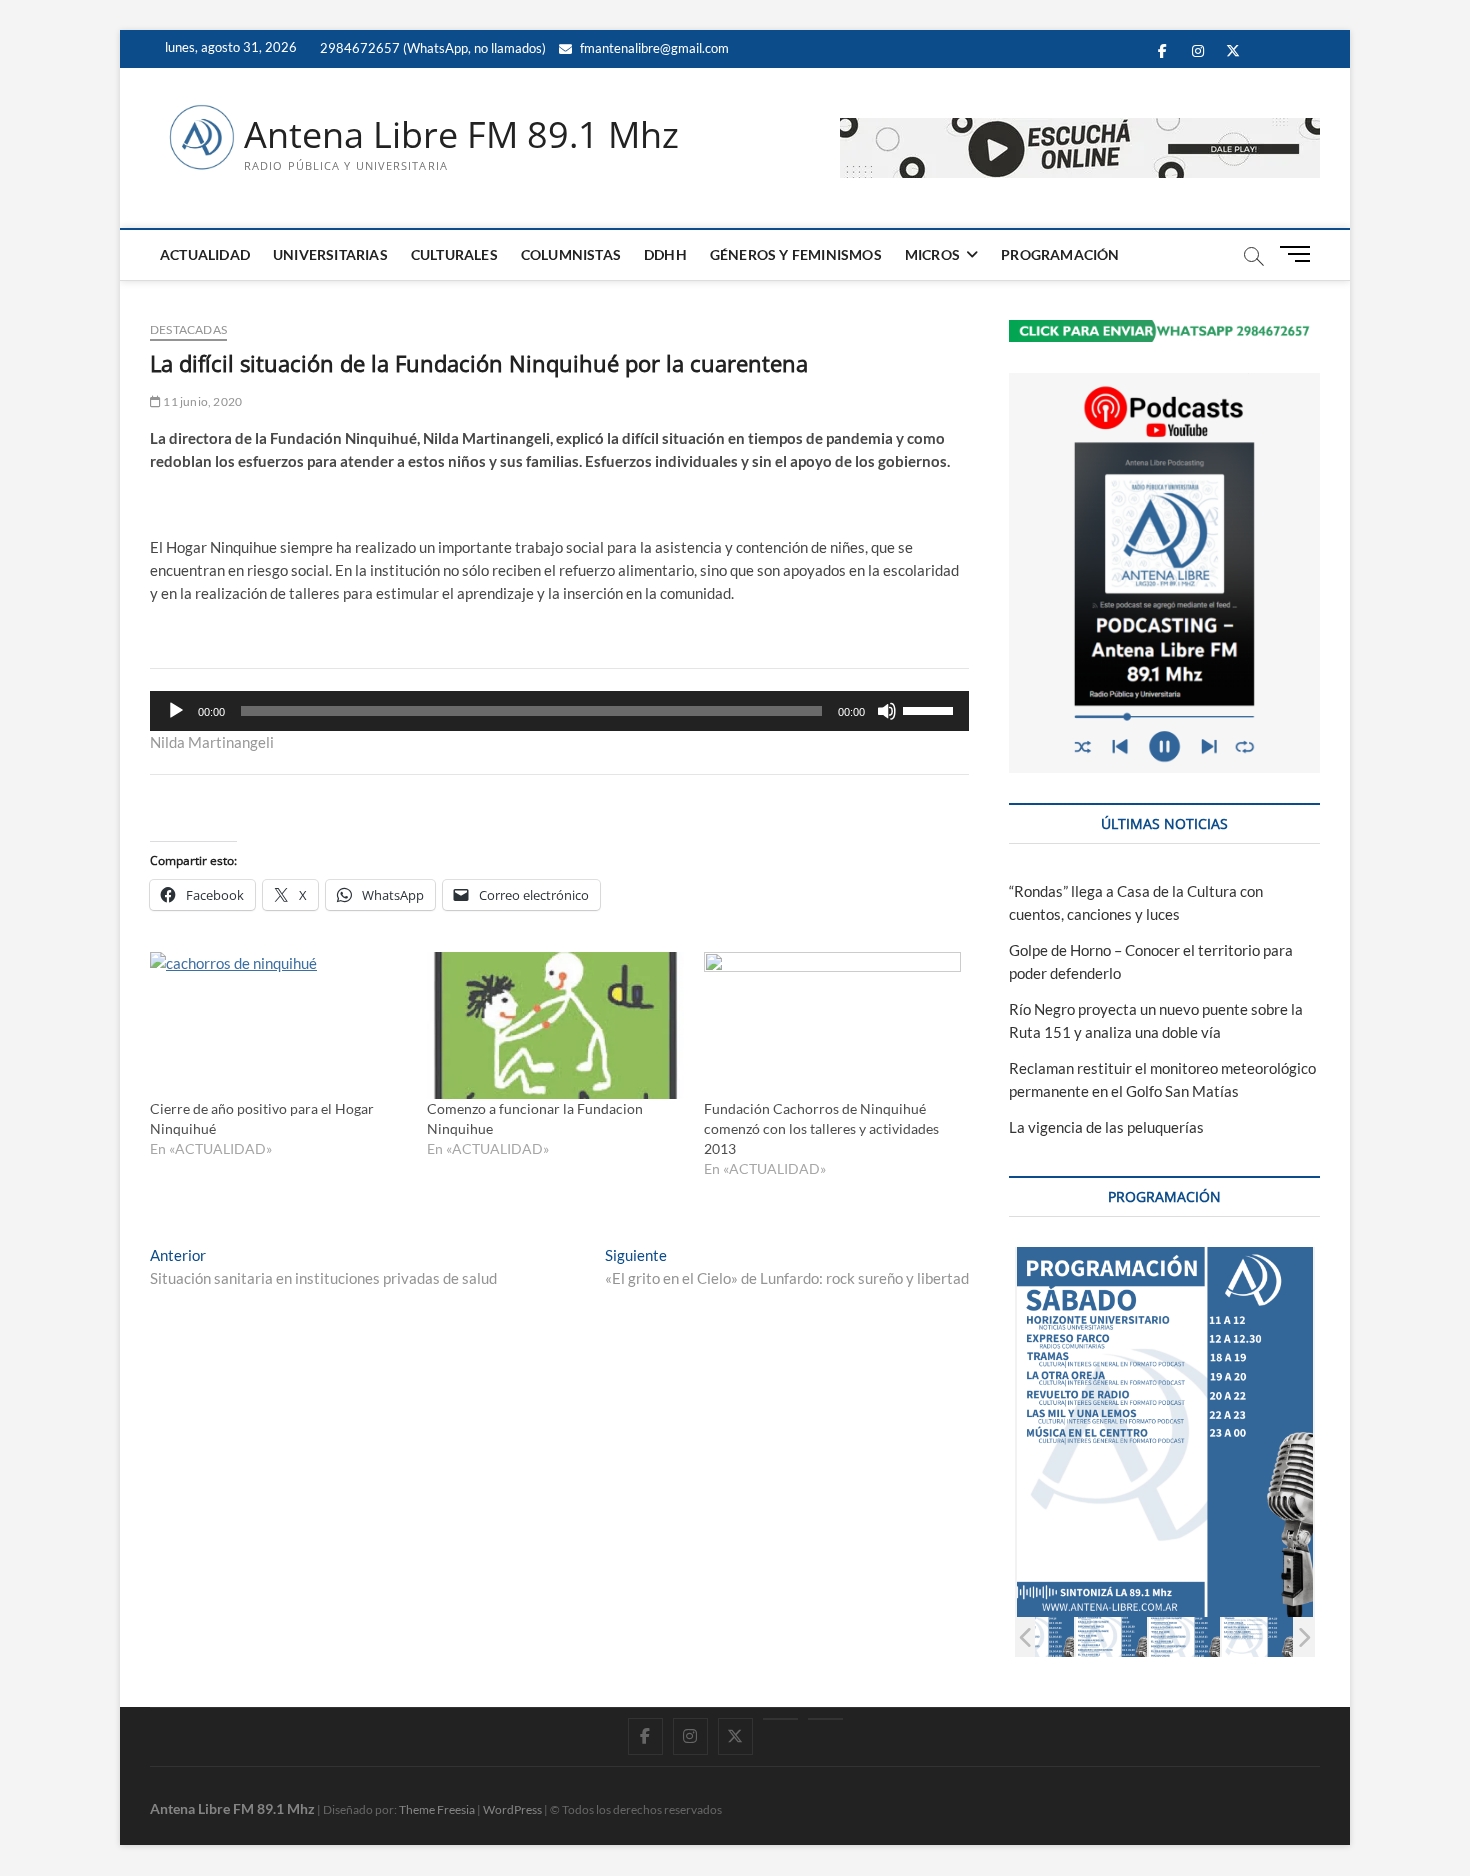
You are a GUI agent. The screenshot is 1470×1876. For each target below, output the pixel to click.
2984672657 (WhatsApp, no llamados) (431, 48)
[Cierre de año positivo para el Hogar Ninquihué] (278, 1025)
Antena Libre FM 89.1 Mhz (461, 135)
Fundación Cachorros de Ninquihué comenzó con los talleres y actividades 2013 (821, 1128)
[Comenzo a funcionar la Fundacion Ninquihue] (555, 1025)
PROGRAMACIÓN (1060, 254)
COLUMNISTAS (571, 254)
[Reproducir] (176, 711)
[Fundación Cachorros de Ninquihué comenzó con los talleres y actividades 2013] (832, 1025)
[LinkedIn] (780, 1719)
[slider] (931, 709)
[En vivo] (825, 1719)
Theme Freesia (437, 1809)
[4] (1111, 1636)
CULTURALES (454, 254)
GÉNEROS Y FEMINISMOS (796, 254)
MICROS (932, 254)
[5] (1184, 1636)
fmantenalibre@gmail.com (653, 48)
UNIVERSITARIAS (330, 254)
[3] (1038, 1636)
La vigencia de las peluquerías (1106, 1127)
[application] (559, 711)
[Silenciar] (887, 711)
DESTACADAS (188, 329)
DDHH (665, 254)
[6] (1257, 1636)
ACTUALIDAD (205, 254)
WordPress (512, 1809)
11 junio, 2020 (201, 401)
